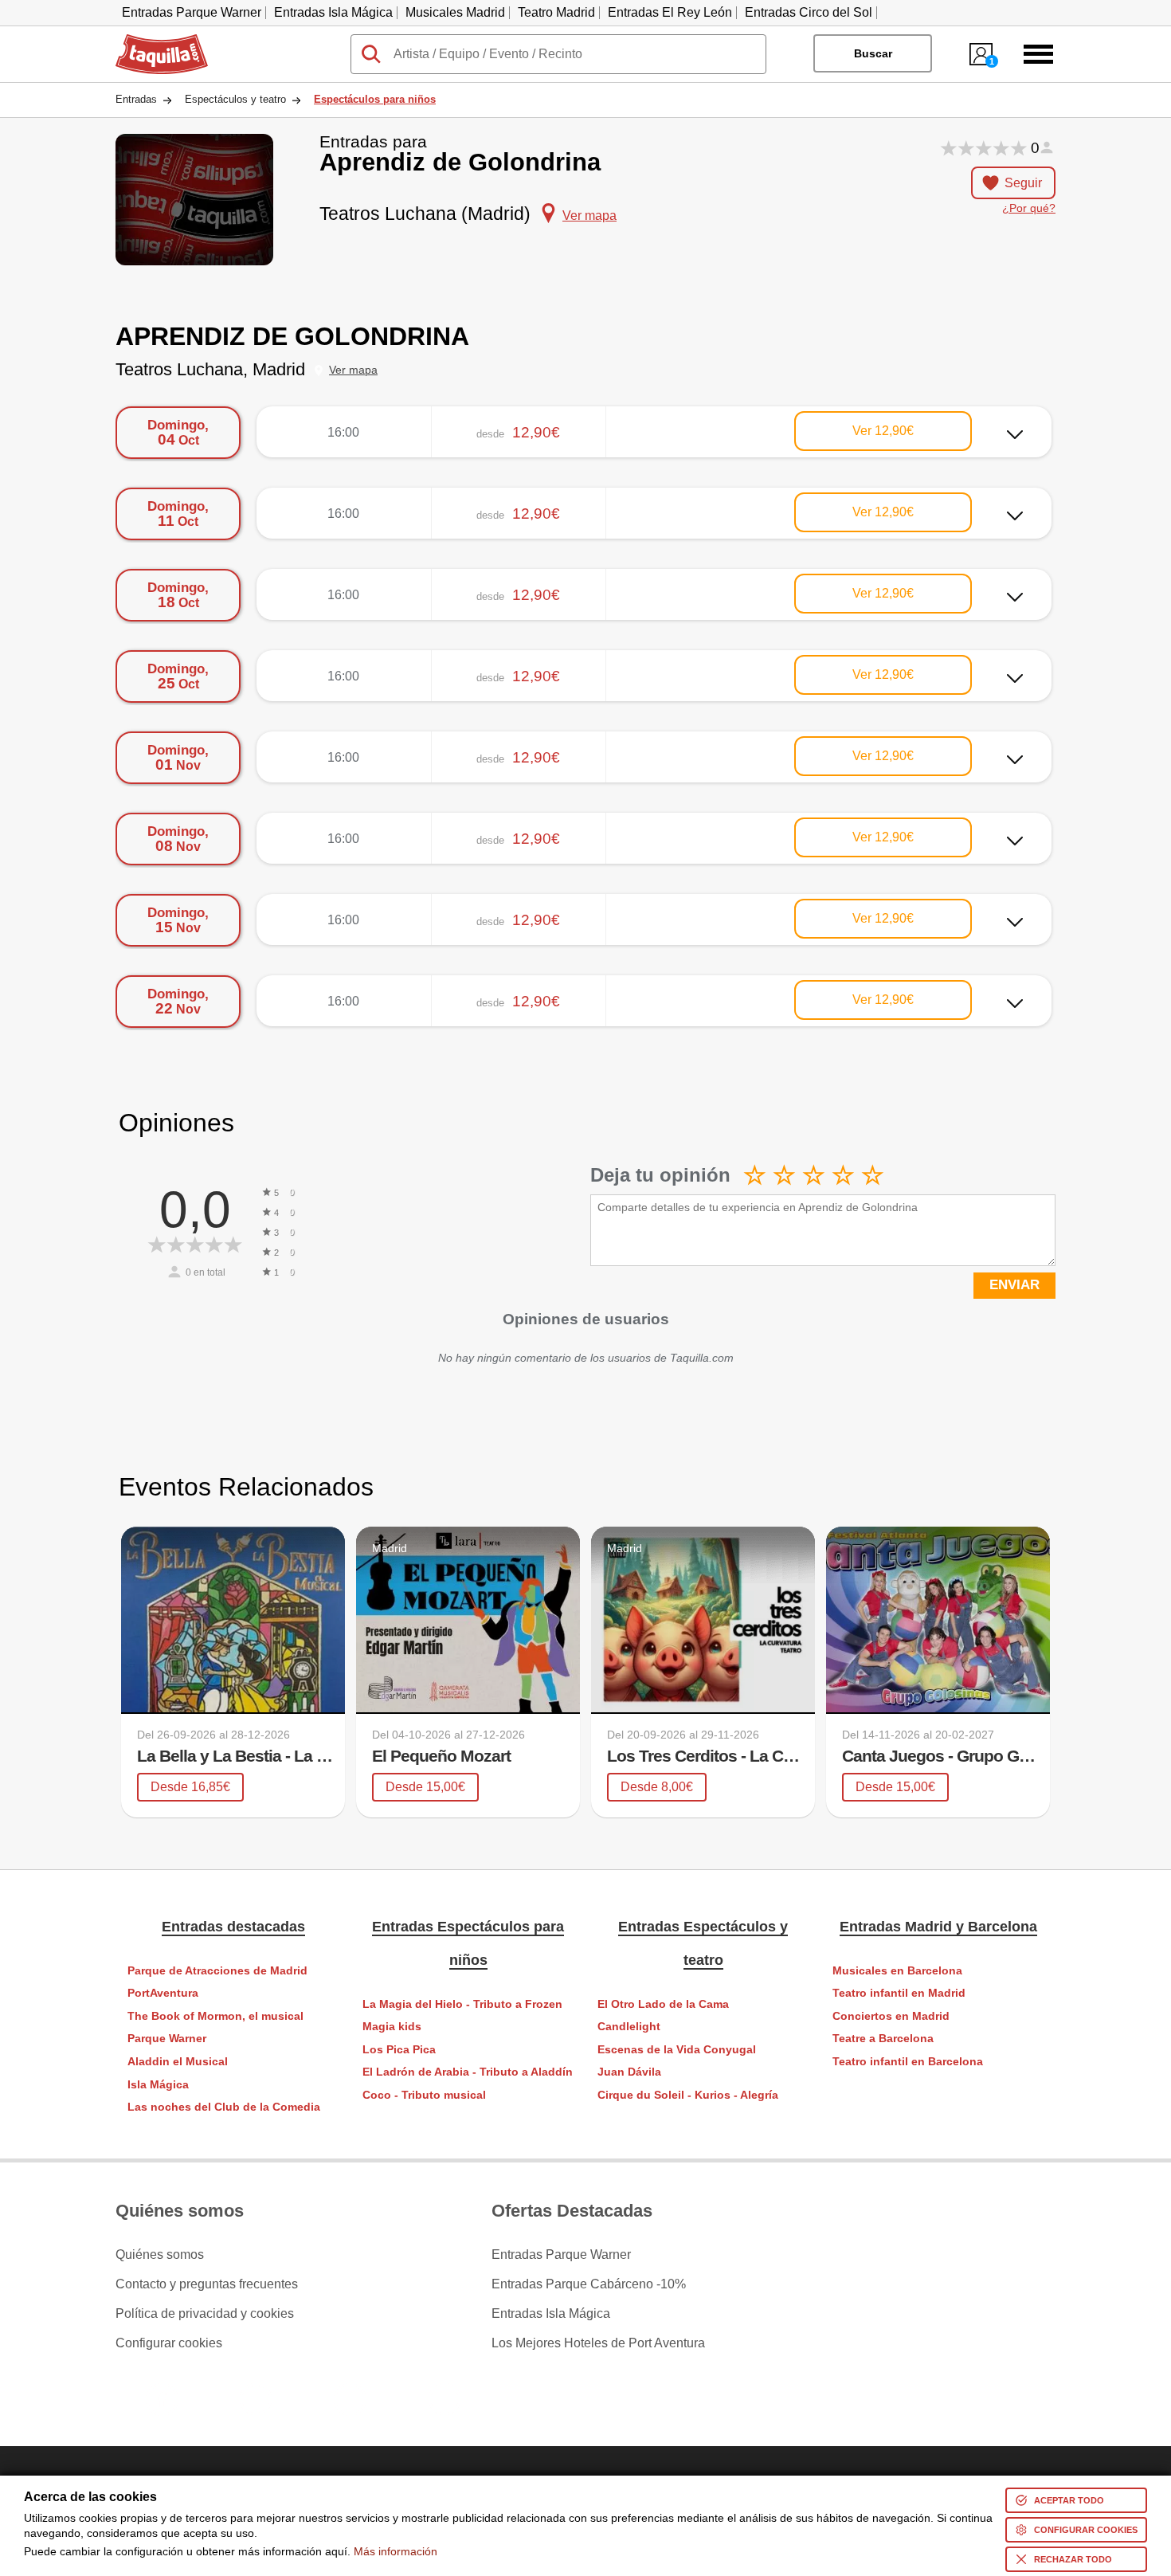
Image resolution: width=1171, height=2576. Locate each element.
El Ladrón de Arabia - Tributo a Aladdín (468, 2072)
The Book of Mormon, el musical (215, 2016)
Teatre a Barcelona (883, 2039)
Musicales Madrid (455, 12)
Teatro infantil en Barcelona (908, 2062)
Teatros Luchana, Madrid (210, 369)
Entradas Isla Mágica (333, 12)
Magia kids (392, 2027)
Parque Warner (167, 2039)
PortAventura (163, 1993)
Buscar (873, 53)
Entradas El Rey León (670, 12)
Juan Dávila (629, 2072)
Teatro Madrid (556, 12)
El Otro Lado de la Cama (663, 2004)
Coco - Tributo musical (424, 2095)
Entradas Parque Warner (192, 12)
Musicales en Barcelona (897, 1971)
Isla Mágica (158, 2085)
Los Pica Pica (399, 2050)
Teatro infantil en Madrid (899, 1993)
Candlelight (629, 2027)
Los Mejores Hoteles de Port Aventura (598, 2343)
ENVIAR (1014, 1285)
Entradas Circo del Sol (809, 12)
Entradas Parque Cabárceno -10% (589, 2284)
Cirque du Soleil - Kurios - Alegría (688, 2095)
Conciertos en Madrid (891, 2016)
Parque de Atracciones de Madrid (217, 1971)
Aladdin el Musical (178, 2062)
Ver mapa (353, 370)
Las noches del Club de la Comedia (224, 2107)
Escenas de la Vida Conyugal (677, 2050)
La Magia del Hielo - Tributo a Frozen (462, 2004)
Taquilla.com (151, 41)
